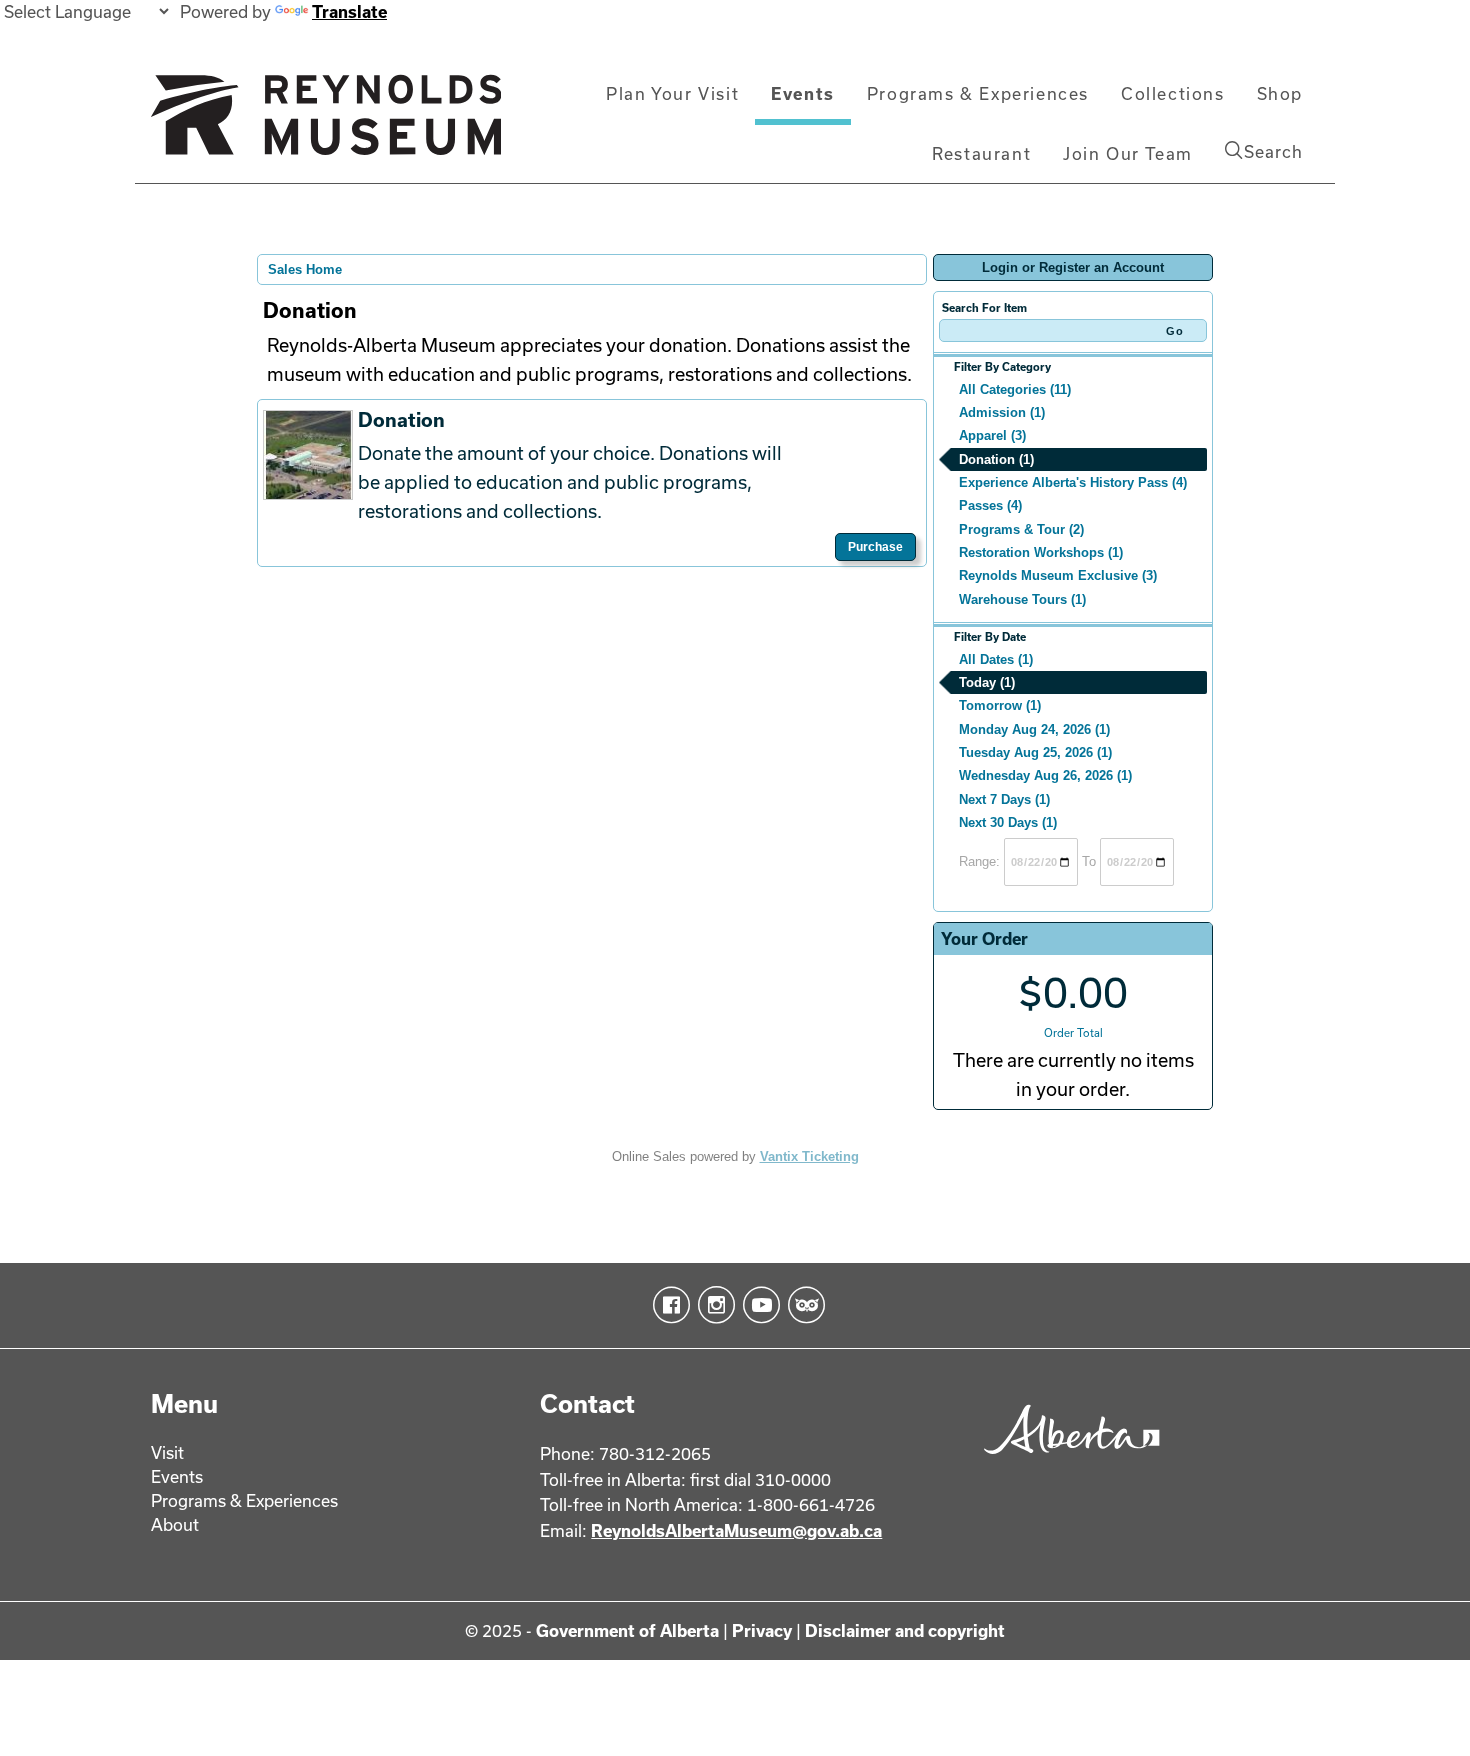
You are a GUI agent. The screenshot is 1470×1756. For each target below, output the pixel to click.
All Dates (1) (996, 659)
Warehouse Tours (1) (1022, 599)
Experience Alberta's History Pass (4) (1073, 482)
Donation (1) (996, 459)
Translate (349, 11)
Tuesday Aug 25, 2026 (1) (1035, 752)
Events (803, 93)
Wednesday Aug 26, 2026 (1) (1045, 775)
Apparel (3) (992, 435)
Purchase (875, 547)
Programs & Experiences (978, 93)
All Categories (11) (1015, 389)
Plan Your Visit (672, 93)
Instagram (712, 1305)
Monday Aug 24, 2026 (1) (1034, 729)
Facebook (667, 1305)
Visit (167, 1452)
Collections (1173, 93)
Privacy (762, 1630)
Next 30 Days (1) (1008, 822)
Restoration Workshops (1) (1041, 552)
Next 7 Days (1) (1004, 799)
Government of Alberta (627, 1630)
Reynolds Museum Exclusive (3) (1058, 575)
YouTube (757, 1305)
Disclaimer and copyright (905, 1630)
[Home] (326, 123)
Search (1273, 151)
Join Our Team (1128, 153)
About (175, 1524)
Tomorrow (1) (1000, 705)
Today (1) (987, 682)
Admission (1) (1002, 412)
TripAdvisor (802, 1305)
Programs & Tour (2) (1021, 529)
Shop (1280, 93)
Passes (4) (990, 505)
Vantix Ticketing (809, 1156)
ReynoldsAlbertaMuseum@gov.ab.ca (736, 1530)
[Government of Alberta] (1066, 1460)
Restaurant (981, 153)
